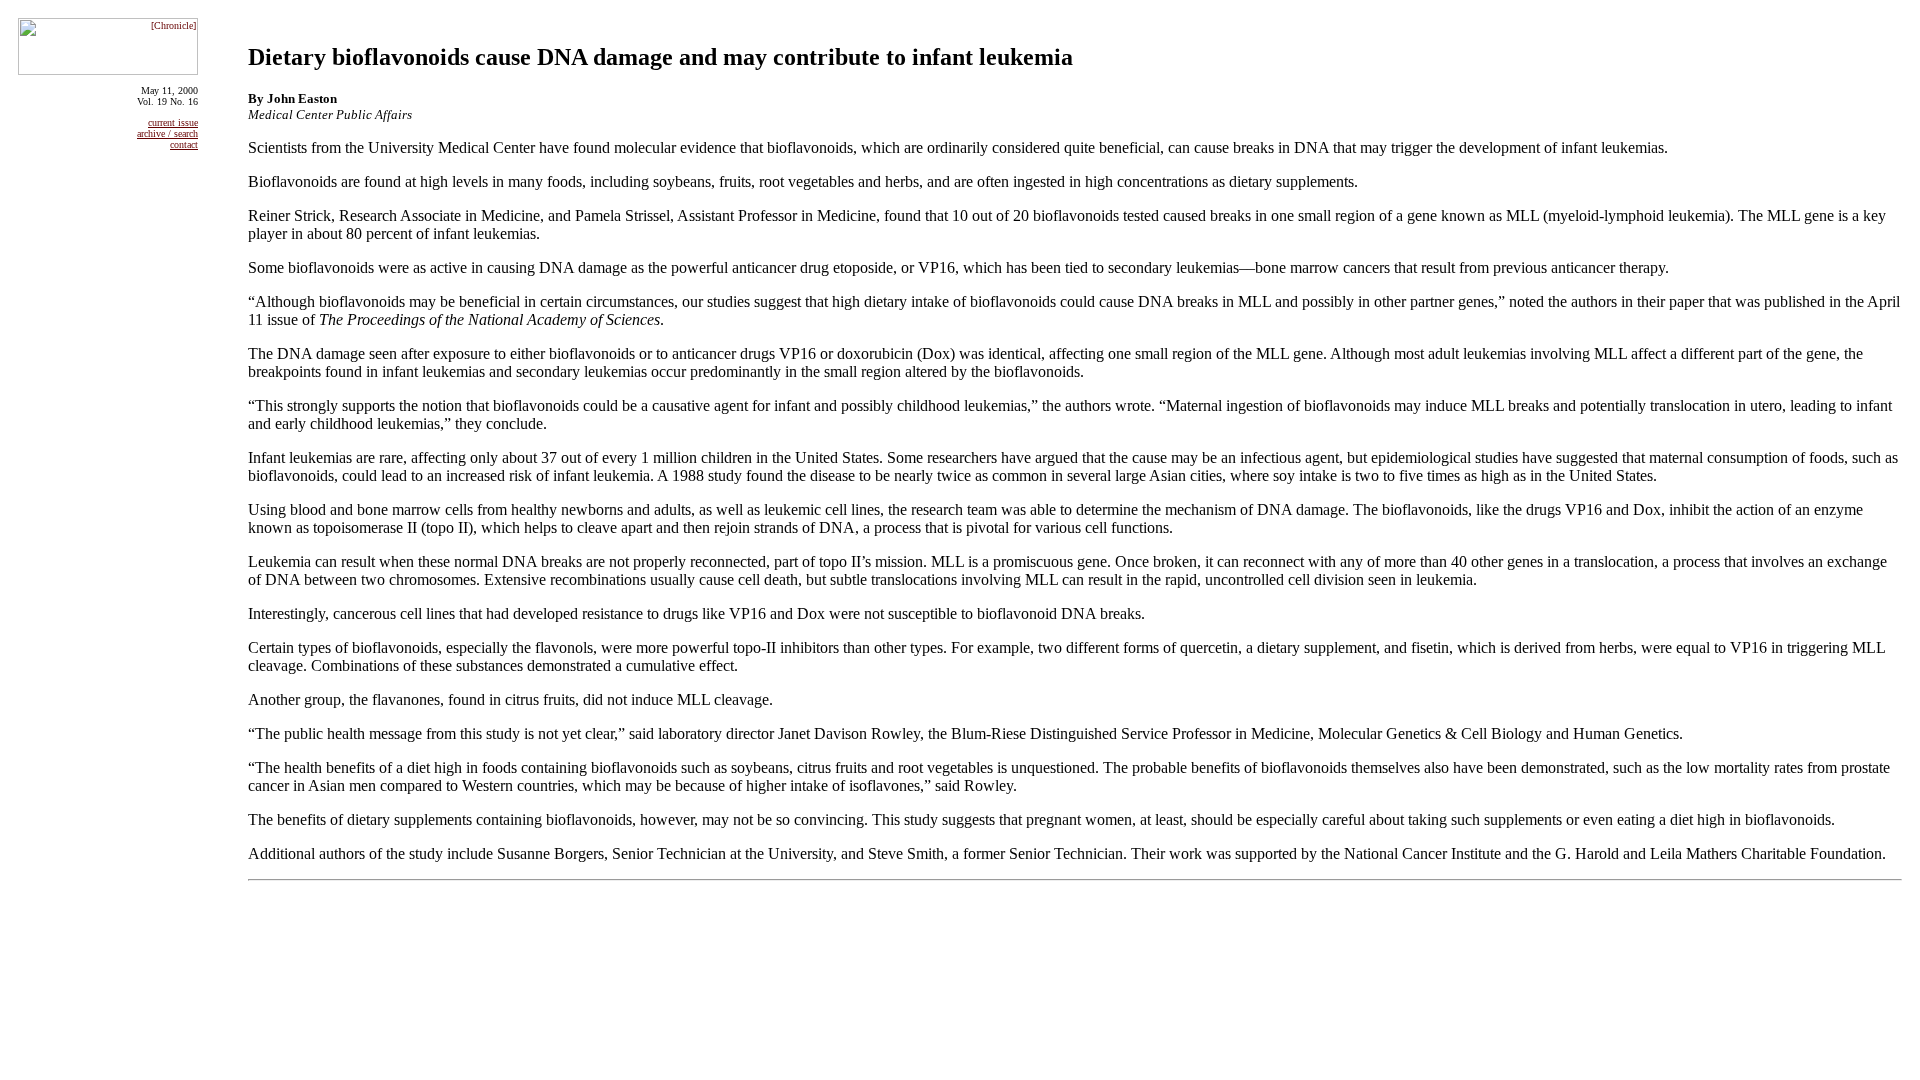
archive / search (167, 133)
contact (184, 144)
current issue (173, 122)
